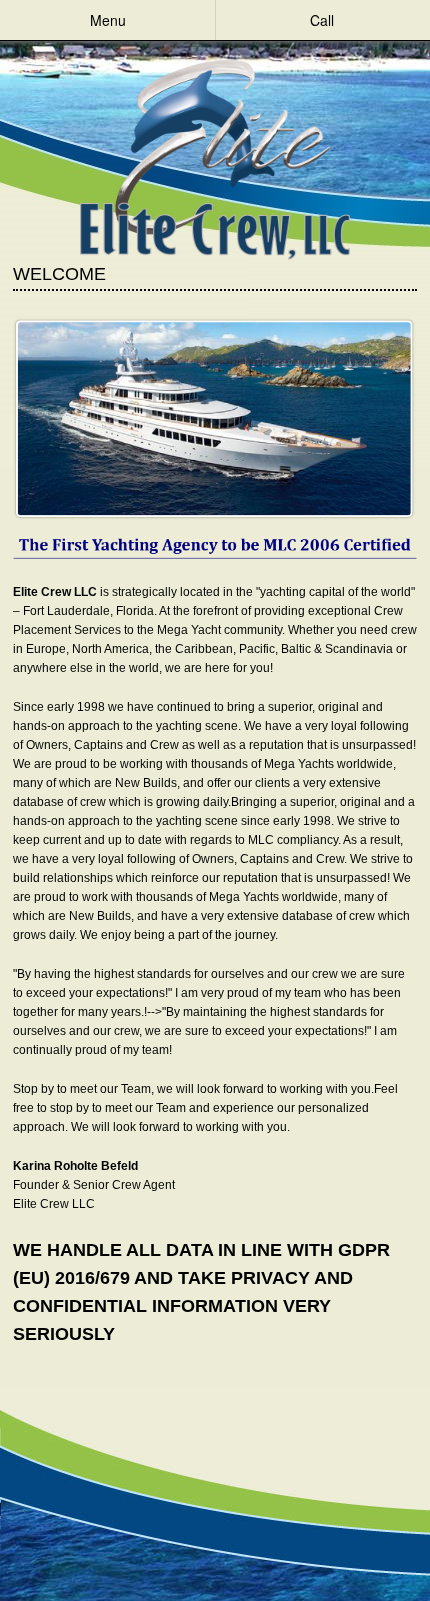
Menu (108, 20)
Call (322, 20)
